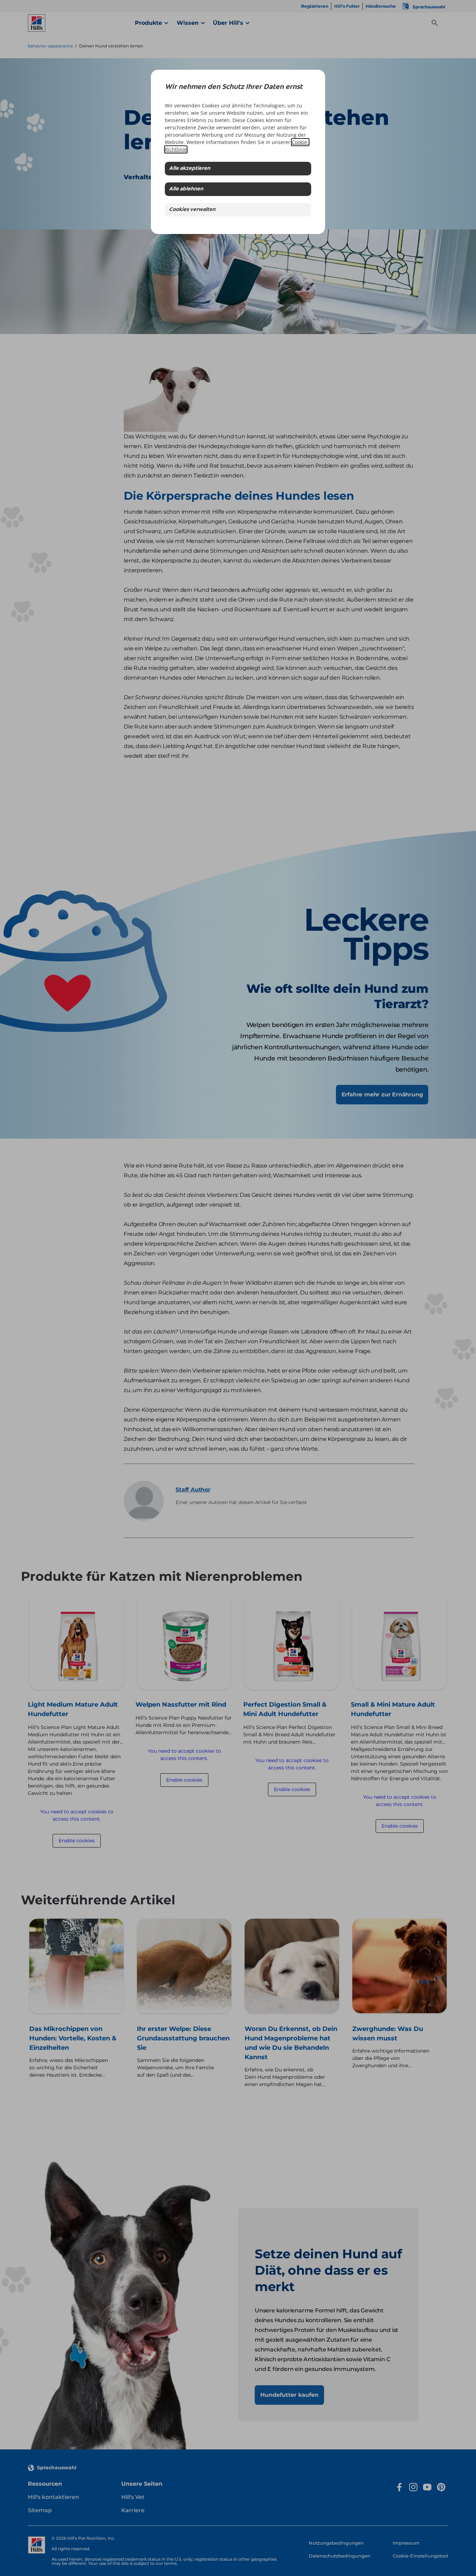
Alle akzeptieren (190, 169)
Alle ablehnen (186, 189)
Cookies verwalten (192, 210)
